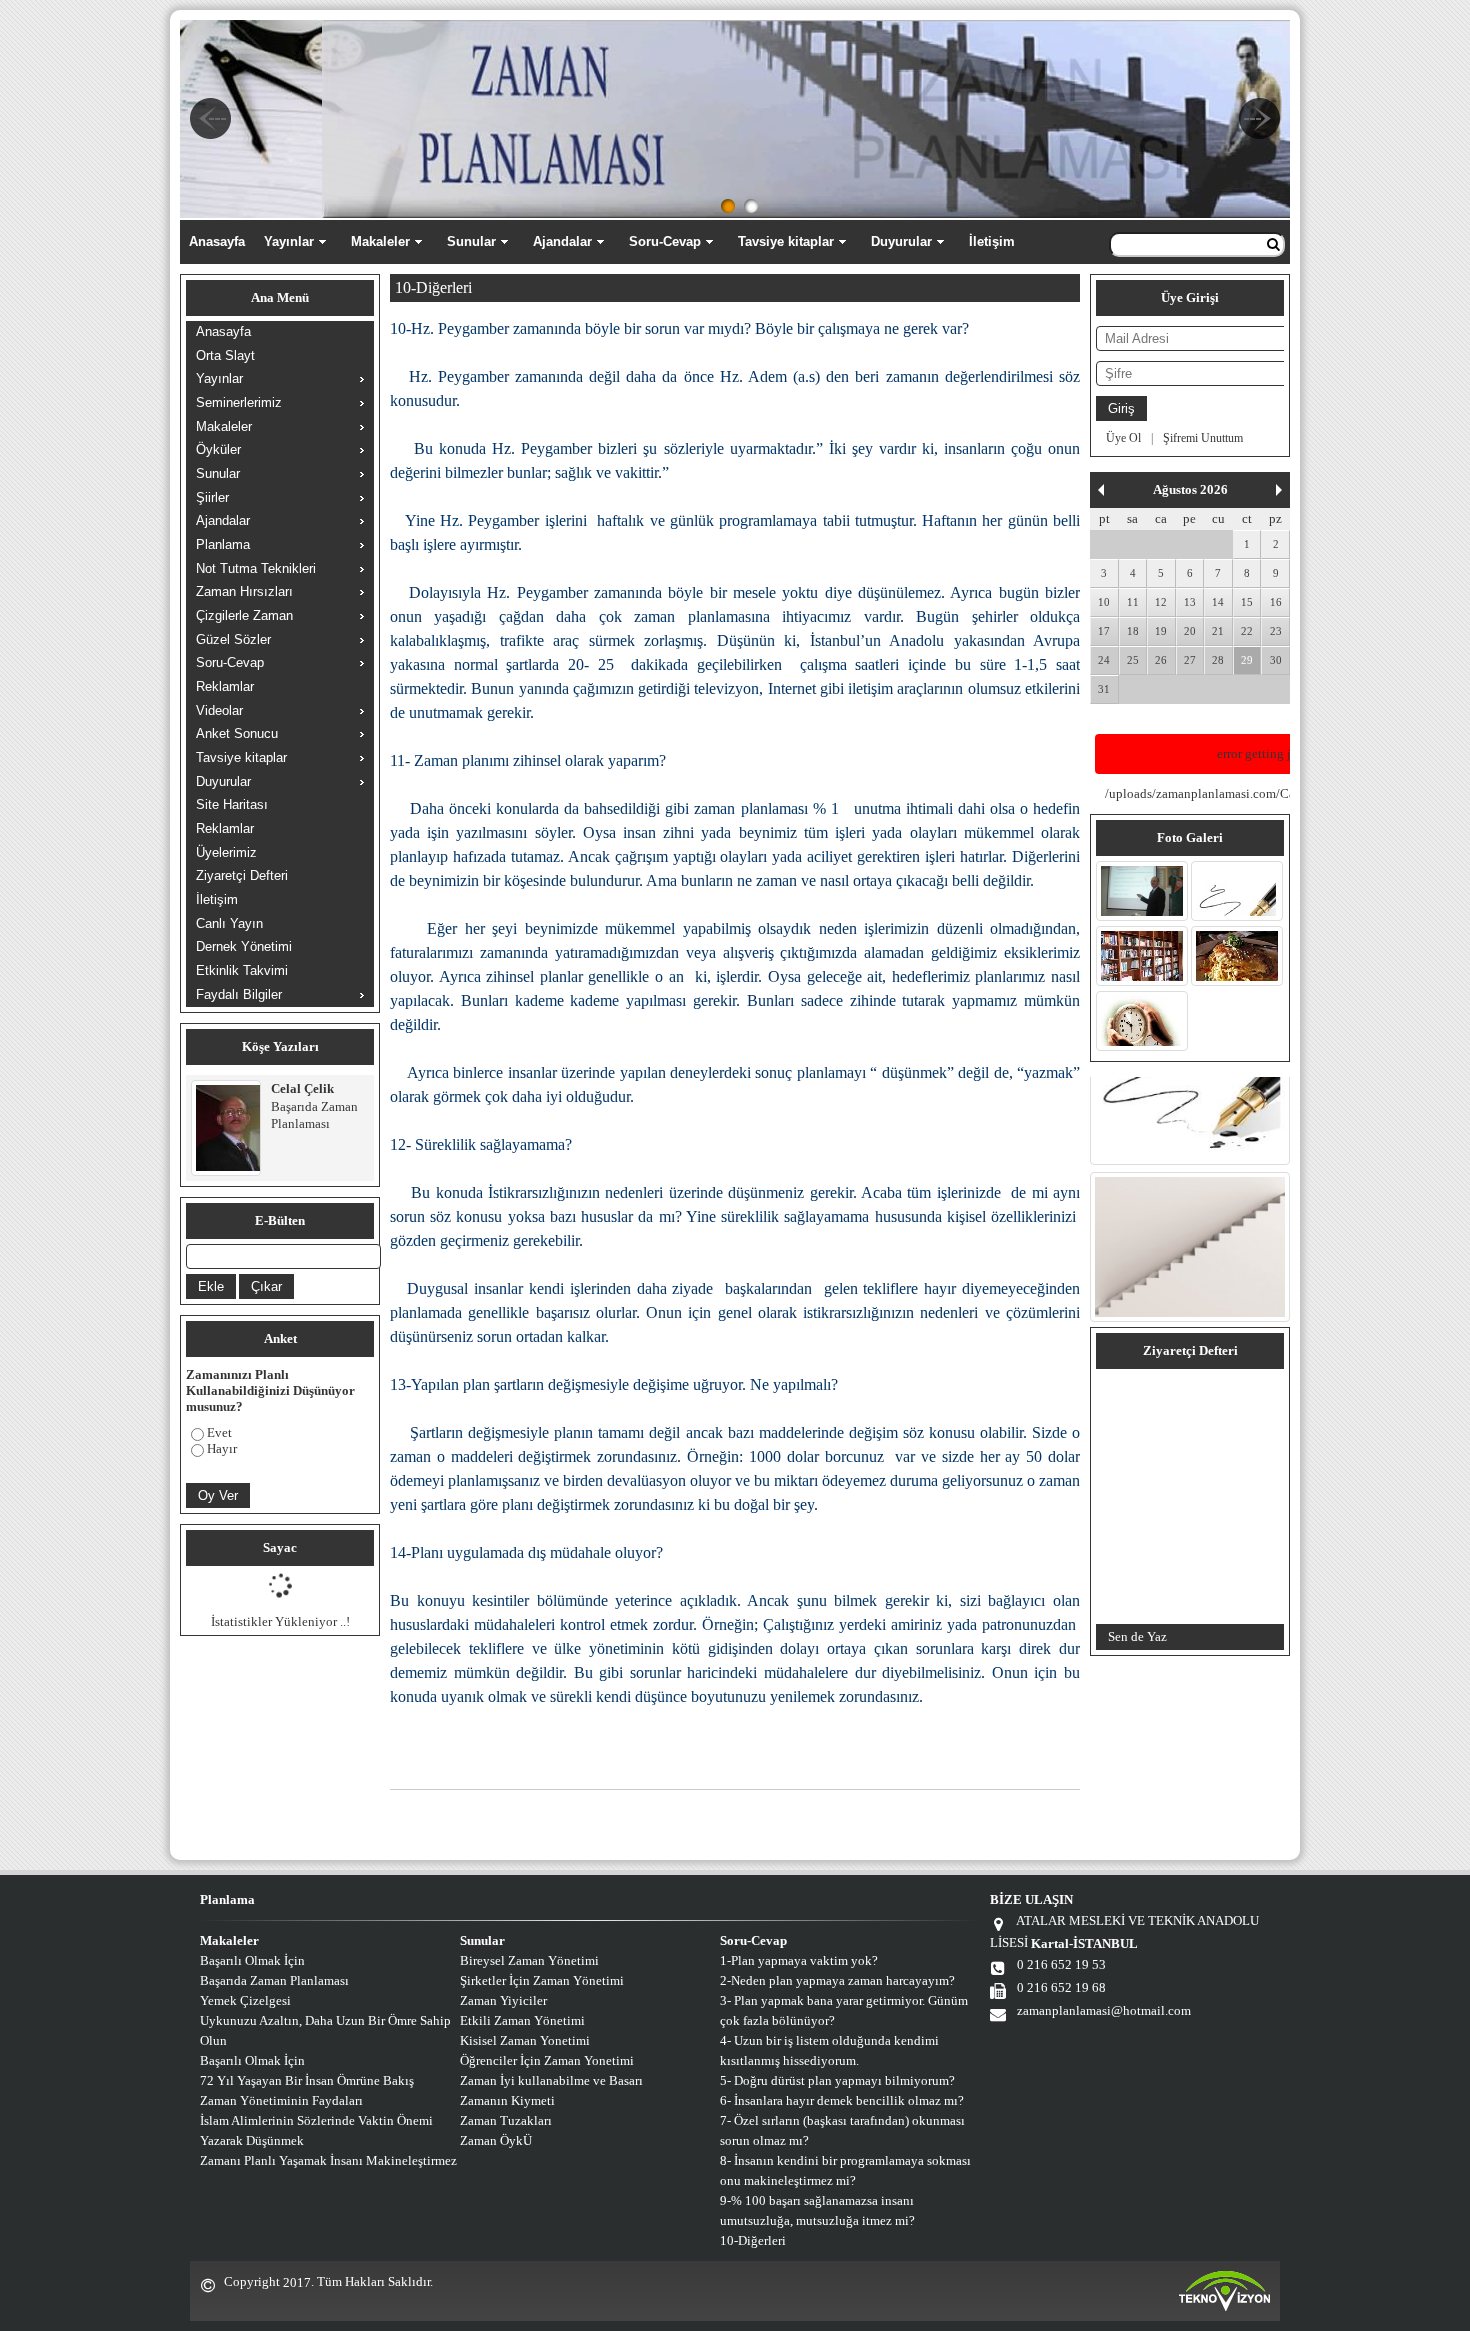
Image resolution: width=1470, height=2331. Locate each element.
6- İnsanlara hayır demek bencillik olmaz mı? (842, 2100)
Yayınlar (289, 241)
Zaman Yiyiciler (503, 2000)
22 (1247, 631)
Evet (219, 1432)
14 (1218, 602)
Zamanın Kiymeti (507, 2100)
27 (1190, 660)
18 (1133, 631)
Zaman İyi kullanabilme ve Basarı (551, 2080)
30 (1276, 660)
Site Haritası (232, 804)
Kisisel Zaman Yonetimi (525, 2040)
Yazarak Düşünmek (252, 2140)
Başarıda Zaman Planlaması (274, 1980)
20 (1190, 631)
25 (1133, 660)
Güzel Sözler (233, 639)
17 (1104, 631)
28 (1218, 660)
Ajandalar (562, 241)
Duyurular (901, 241)
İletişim (992, 241)
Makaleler (380, 241)
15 (1247, 602)
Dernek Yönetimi (244, 946)
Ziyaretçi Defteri (242, 875)
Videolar (219, 710)
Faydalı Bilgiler (239, 994)
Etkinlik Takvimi (242, 970)
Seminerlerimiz (239, 402)
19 (1161, 631)
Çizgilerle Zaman (244, 615)
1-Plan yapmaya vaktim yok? (799, 1960)
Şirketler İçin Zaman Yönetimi (542, 1980)
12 (1161, 602)
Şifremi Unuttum (1203, 438)
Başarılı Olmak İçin (252, 1960)
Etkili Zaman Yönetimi (522, 2020)
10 (1104, 602)
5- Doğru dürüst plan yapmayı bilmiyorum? (837, 2080)
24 (1104, 660)
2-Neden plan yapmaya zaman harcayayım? (837, 1980)
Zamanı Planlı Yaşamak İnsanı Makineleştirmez (328, 2160)
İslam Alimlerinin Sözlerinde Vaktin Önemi (316, 2120)
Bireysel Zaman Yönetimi (529, 1960)
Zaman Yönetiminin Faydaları (281, 2100)
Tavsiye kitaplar (786, 241)
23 (1276, 631)
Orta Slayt (225, 355)
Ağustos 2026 (1190, 489)
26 (1161, 660)
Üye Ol (1123, 438)
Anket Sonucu (237, 733)
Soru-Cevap (665, 241)
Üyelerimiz (226, 852)
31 (1104, 689)
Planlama (223, 544)
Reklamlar (225, 686)
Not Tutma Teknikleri (256, 568)
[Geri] (1101, 490)
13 (1190, 602)
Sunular (471, 241)
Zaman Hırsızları (244, 591)
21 (1218, 631)
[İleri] (1279, 490)
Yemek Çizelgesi (245, 2000)
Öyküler (218, 449)
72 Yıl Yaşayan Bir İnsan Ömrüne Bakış (307, 2080)
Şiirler (212, 497)
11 (1133, 602)
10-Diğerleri (753, 2240)
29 (1247, 660)
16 (1276, 602)
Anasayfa (217, 241)
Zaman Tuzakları (506, 2120)
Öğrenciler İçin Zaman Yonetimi (547, 2060)
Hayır (222, 1448)
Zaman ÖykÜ (496, 2140)
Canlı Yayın (229, 923)
